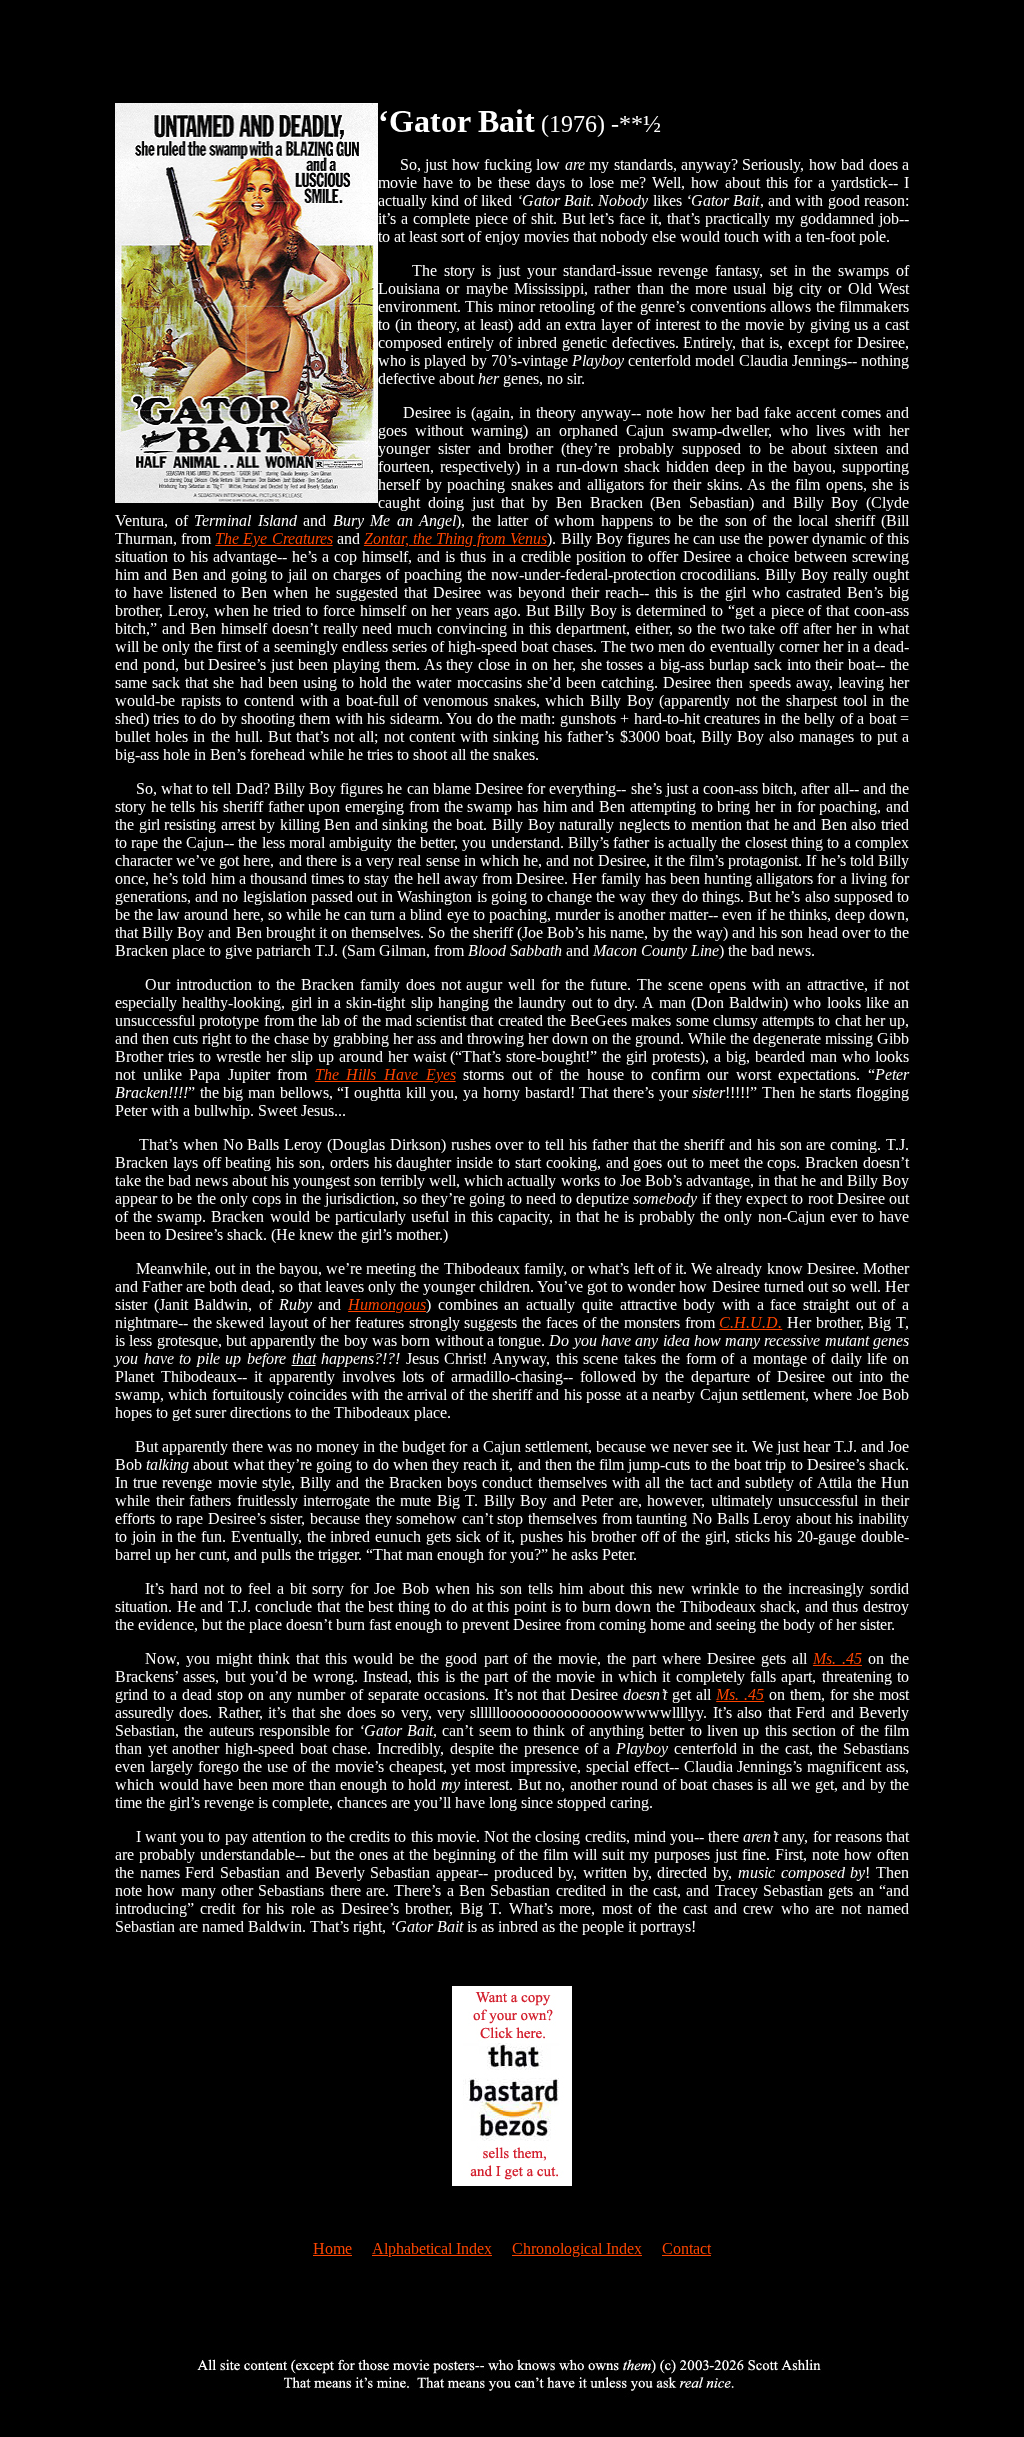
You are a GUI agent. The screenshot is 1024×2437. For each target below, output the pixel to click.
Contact (686, 2248)
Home (332, 2248)
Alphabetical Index (432, 2248)
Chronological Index (577, 2248)
